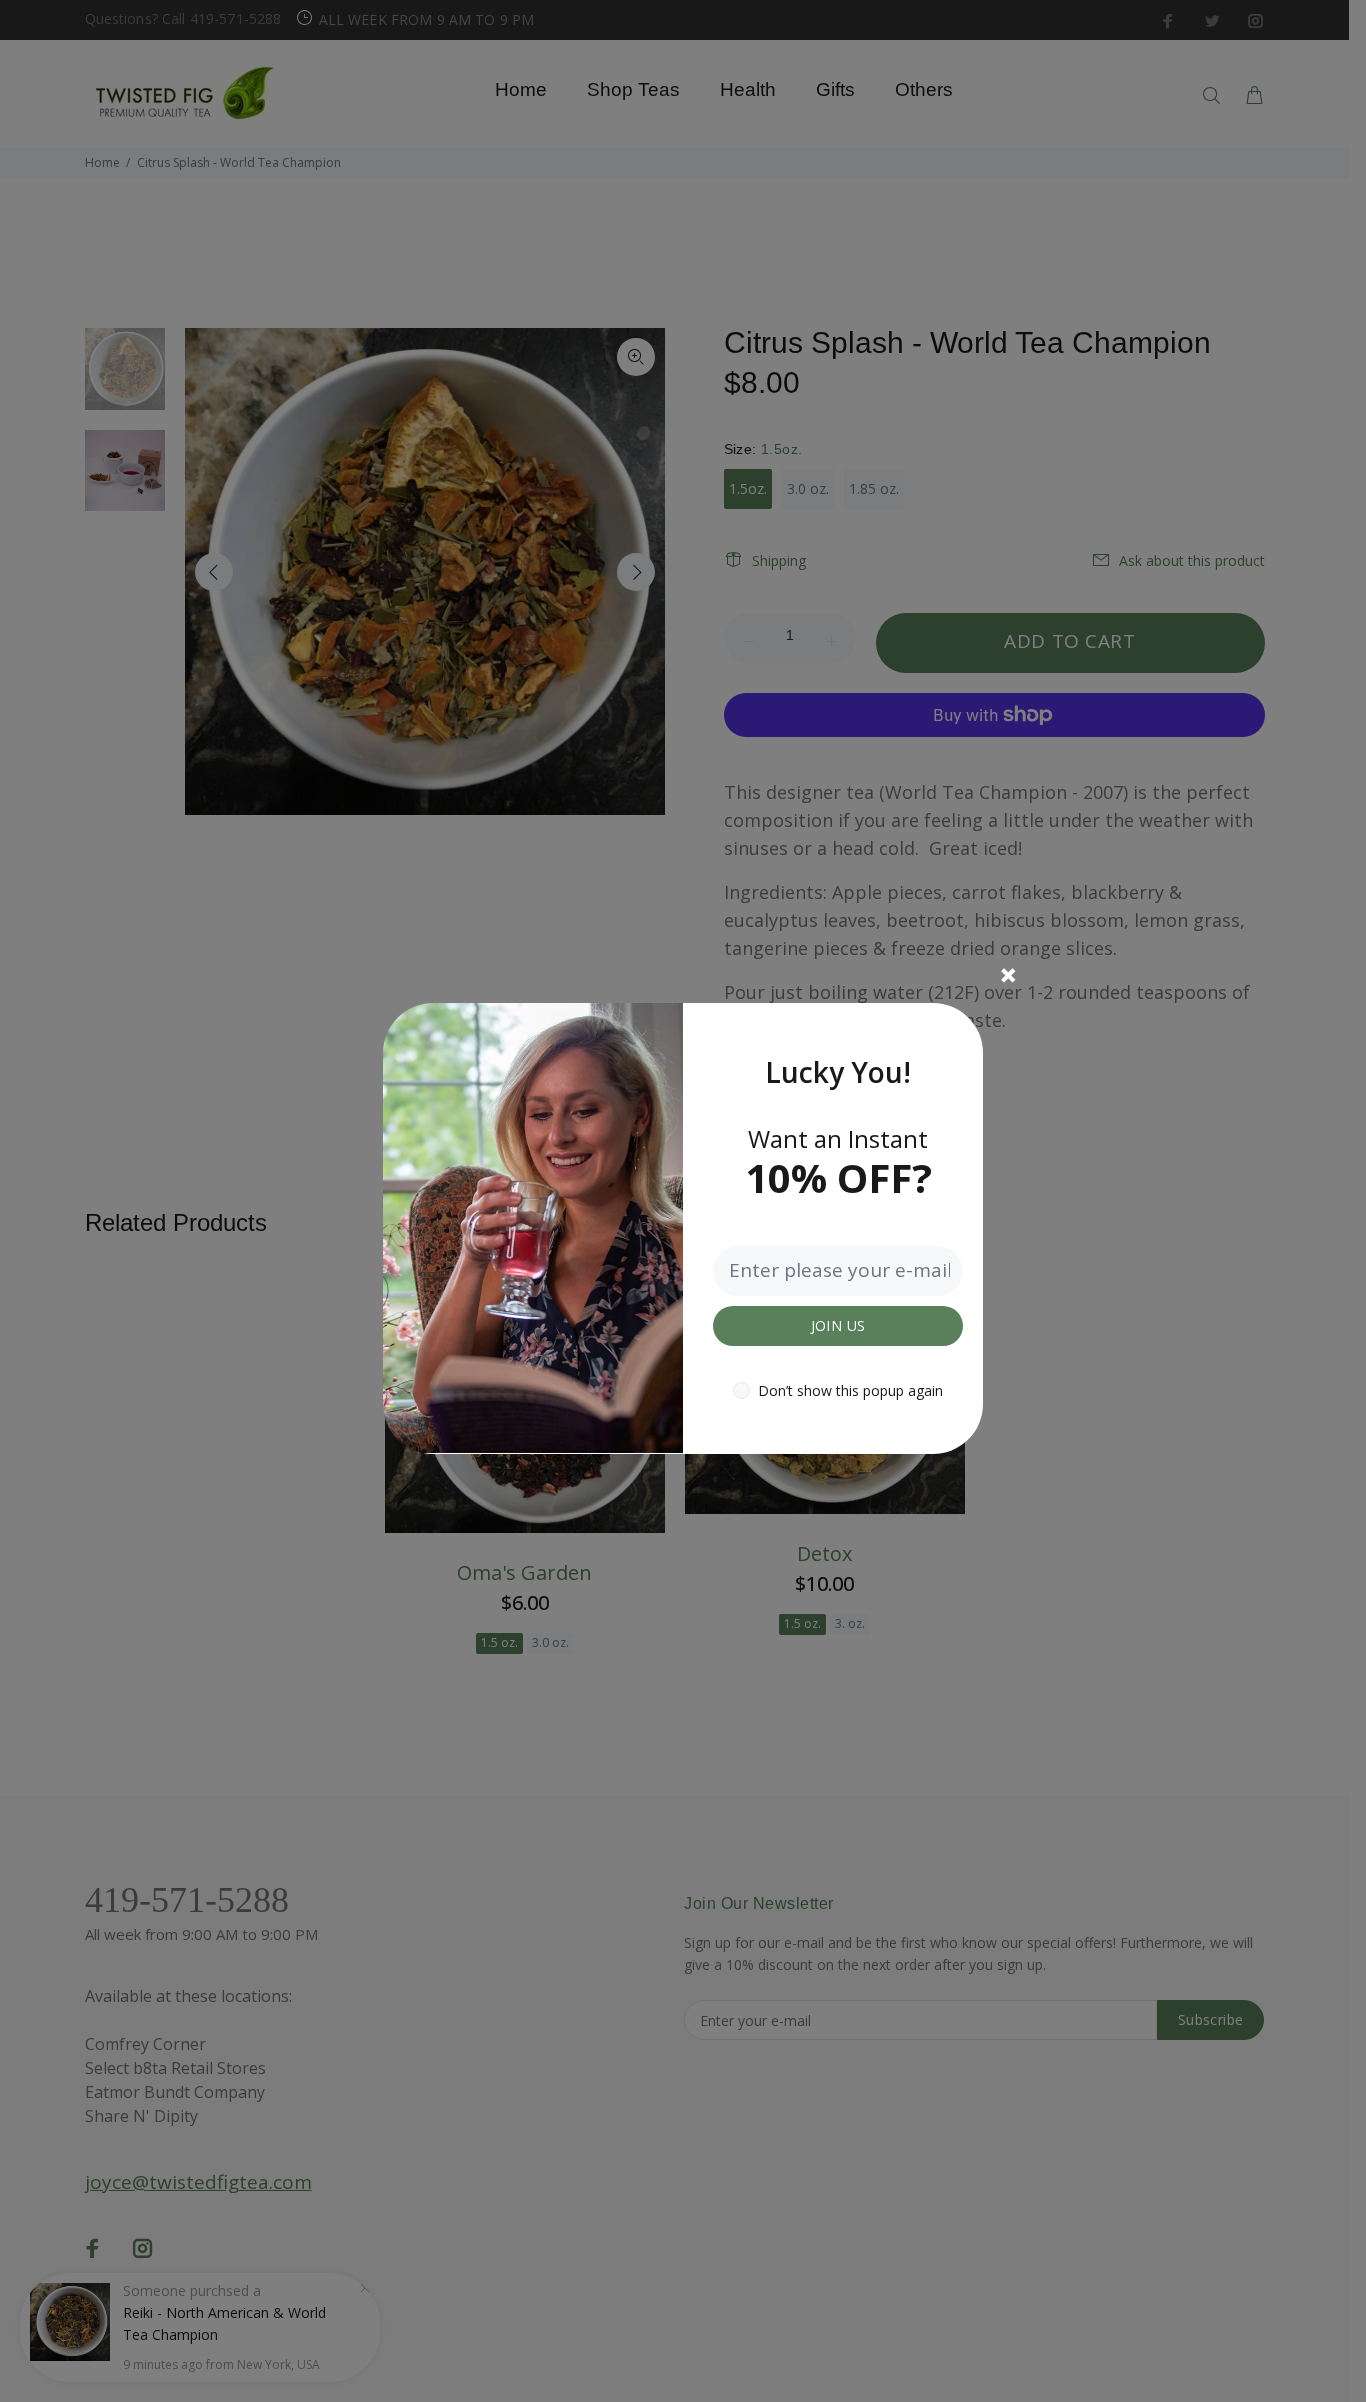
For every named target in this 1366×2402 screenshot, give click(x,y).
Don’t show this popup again (850, 1390)
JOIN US (838, 1325)
